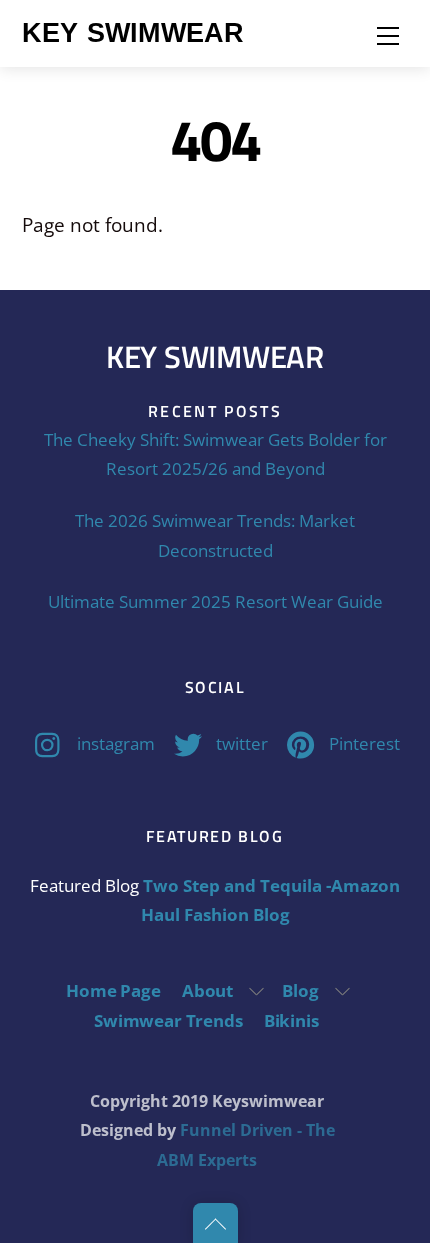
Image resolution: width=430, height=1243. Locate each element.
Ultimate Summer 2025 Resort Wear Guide (215, 601)
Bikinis (291, 1020)
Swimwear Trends (168, 1020)
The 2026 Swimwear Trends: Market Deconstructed (215, 535)
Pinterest (362, 743)
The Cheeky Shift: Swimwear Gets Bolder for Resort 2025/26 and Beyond (215, 454)
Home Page (113, 990)
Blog (300, 990)
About (207, 990)
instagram (114, 743)
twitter (240, 743)
